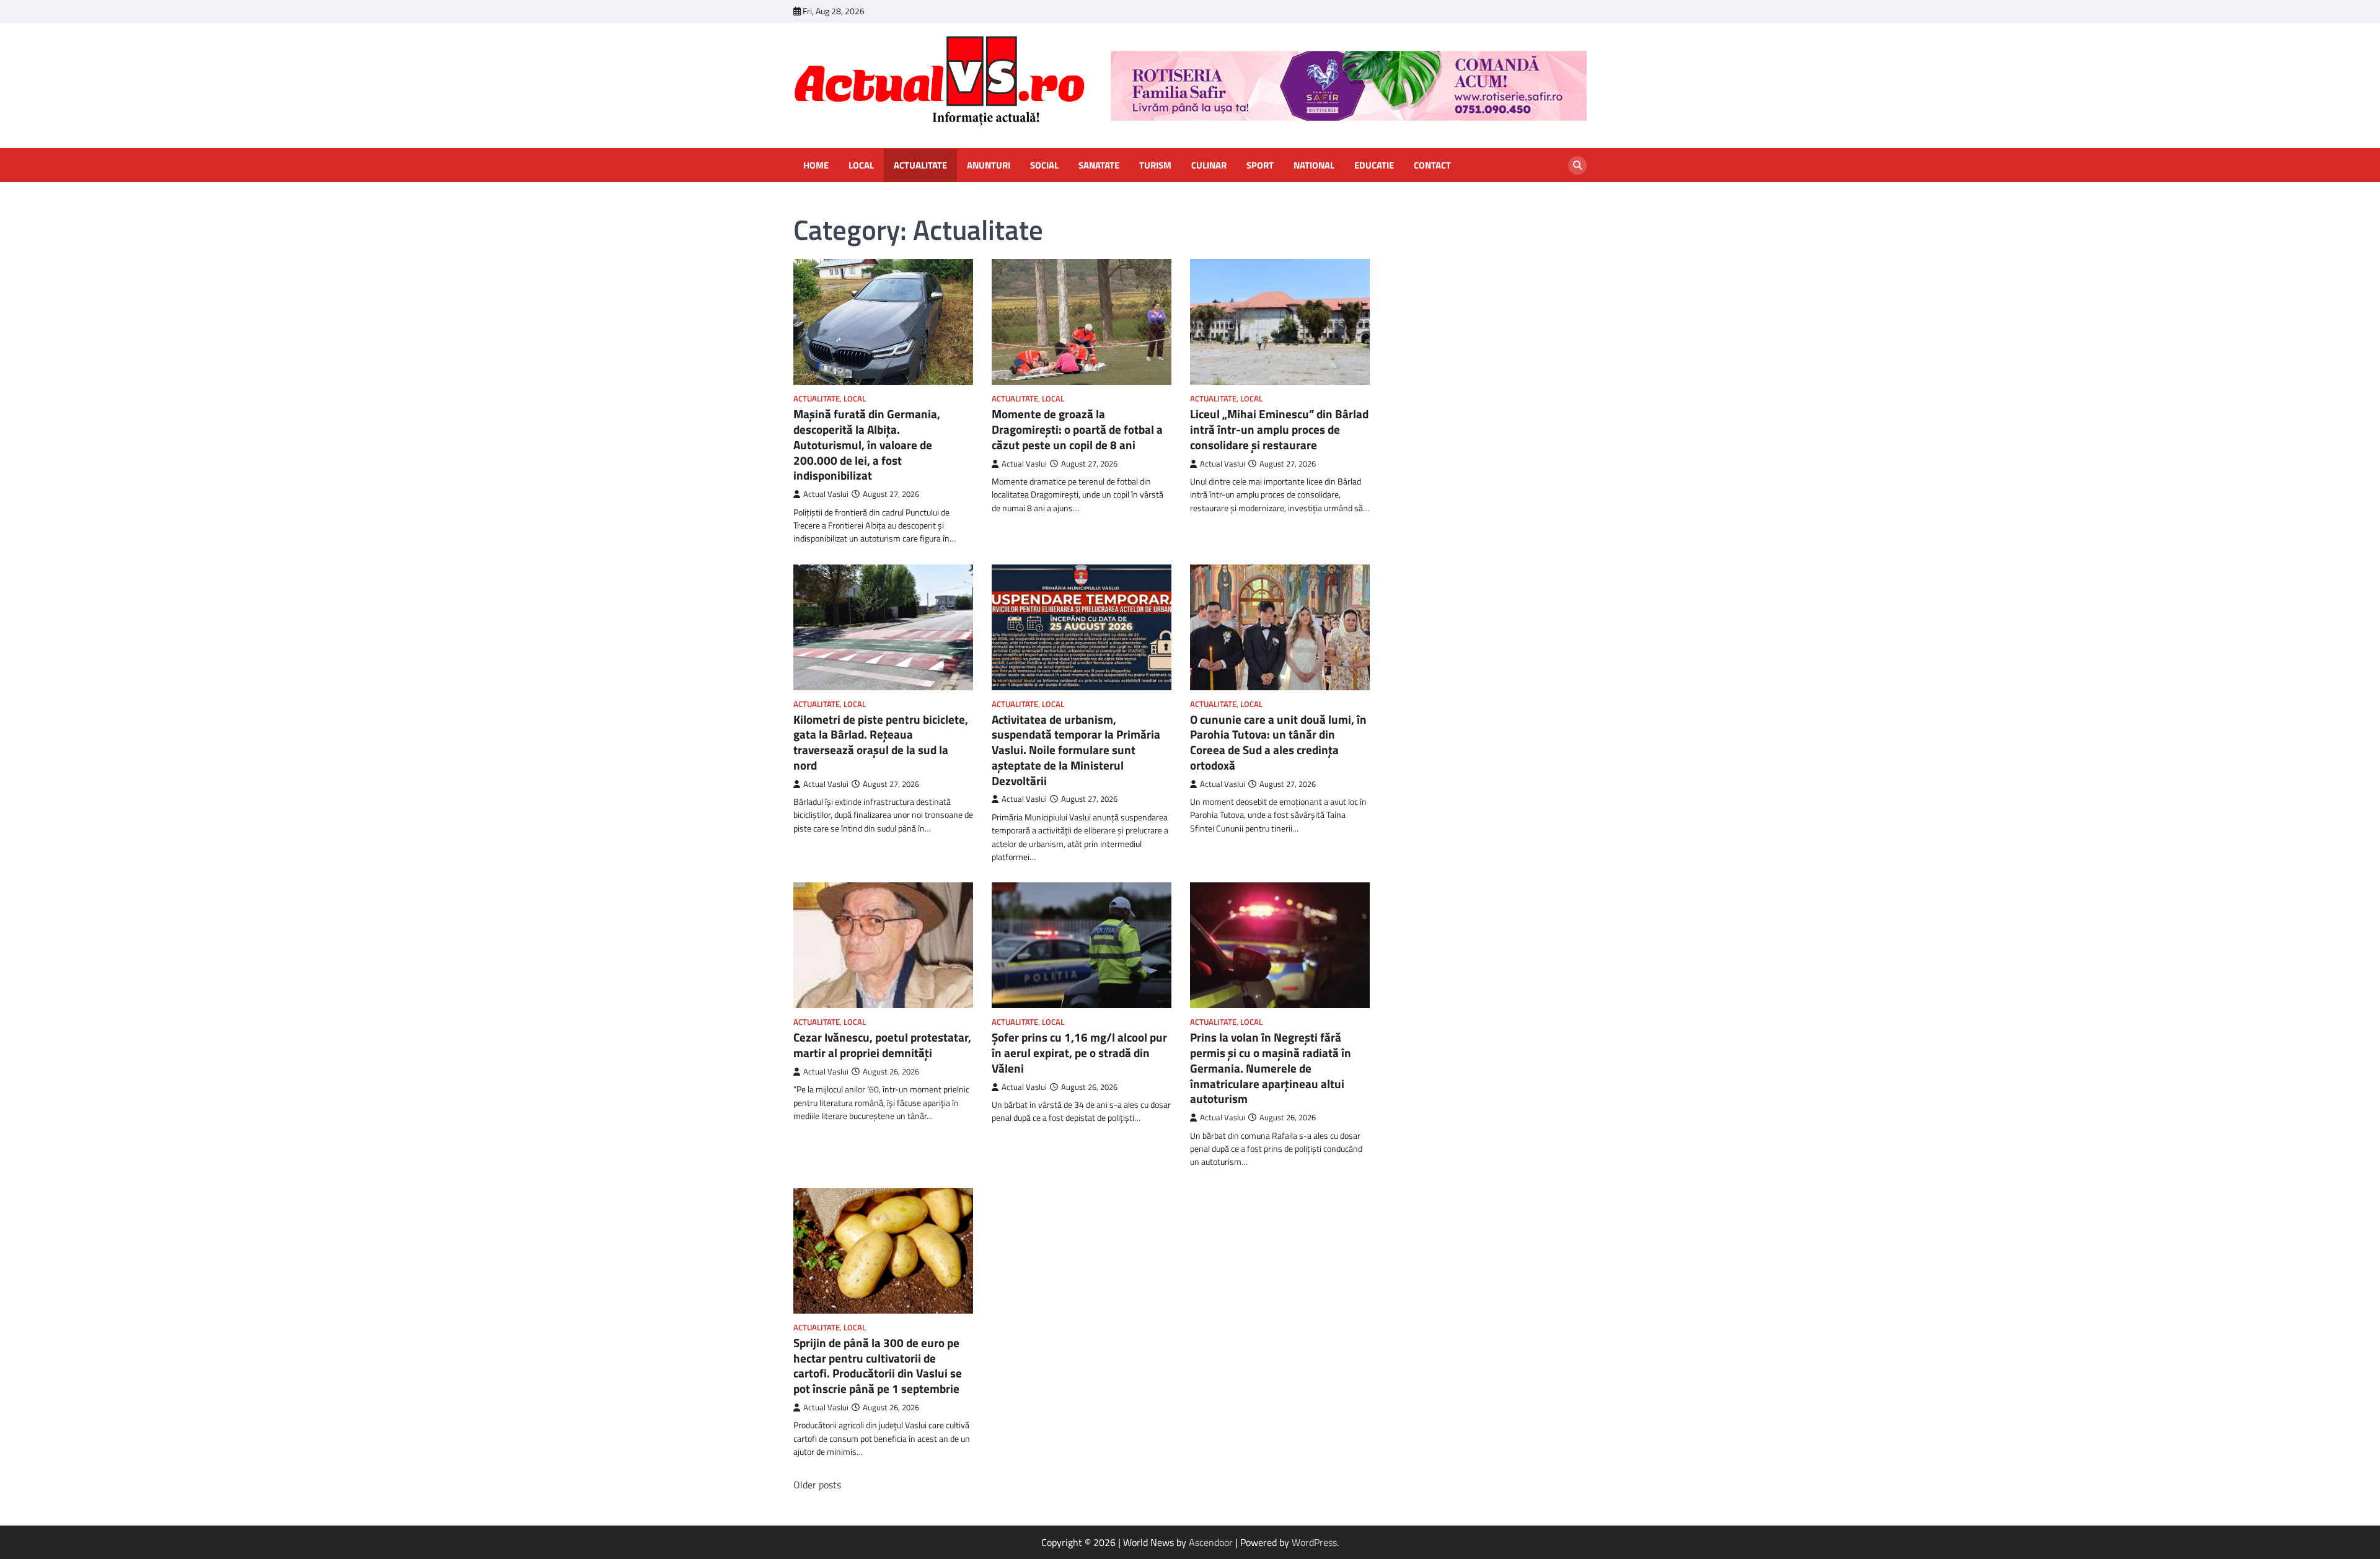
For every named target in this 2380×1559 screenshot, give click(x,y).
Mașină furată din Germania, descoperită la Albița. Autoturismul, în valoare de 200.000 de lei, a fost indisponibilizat (867, 444)
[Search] (1577, 165)
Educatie (1374, 165)
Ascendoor (1211, 1542)
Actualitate (920, 165)
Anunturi (989, 165)
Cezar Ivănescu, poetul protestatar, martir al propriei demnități (882, 1045)
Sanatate (1099, 165)
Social (1044, 165)
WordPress (1314, 1542)
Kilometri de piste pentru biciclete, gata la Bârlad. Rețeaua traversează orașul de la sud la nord (881, 742)
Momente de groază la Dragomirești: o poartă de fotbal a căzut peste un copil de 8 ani (1077, 429)
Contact (1432, 165)
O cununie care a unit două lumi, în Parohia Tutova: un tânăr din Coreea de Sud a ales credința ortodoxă (1278, 742)
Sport (1260, 165)
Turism (1155, 165)
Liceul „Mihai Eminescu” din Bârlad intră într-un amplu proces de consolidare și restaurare (1279, 429)
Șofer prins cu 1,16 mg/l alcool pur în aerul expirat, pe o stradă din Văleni (1079, 1052)
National (1314, 165)
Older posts (817, 1485)
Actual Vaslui (826, 494)
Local (861, 165)
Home (816, 165)
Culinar (1209, 165)
